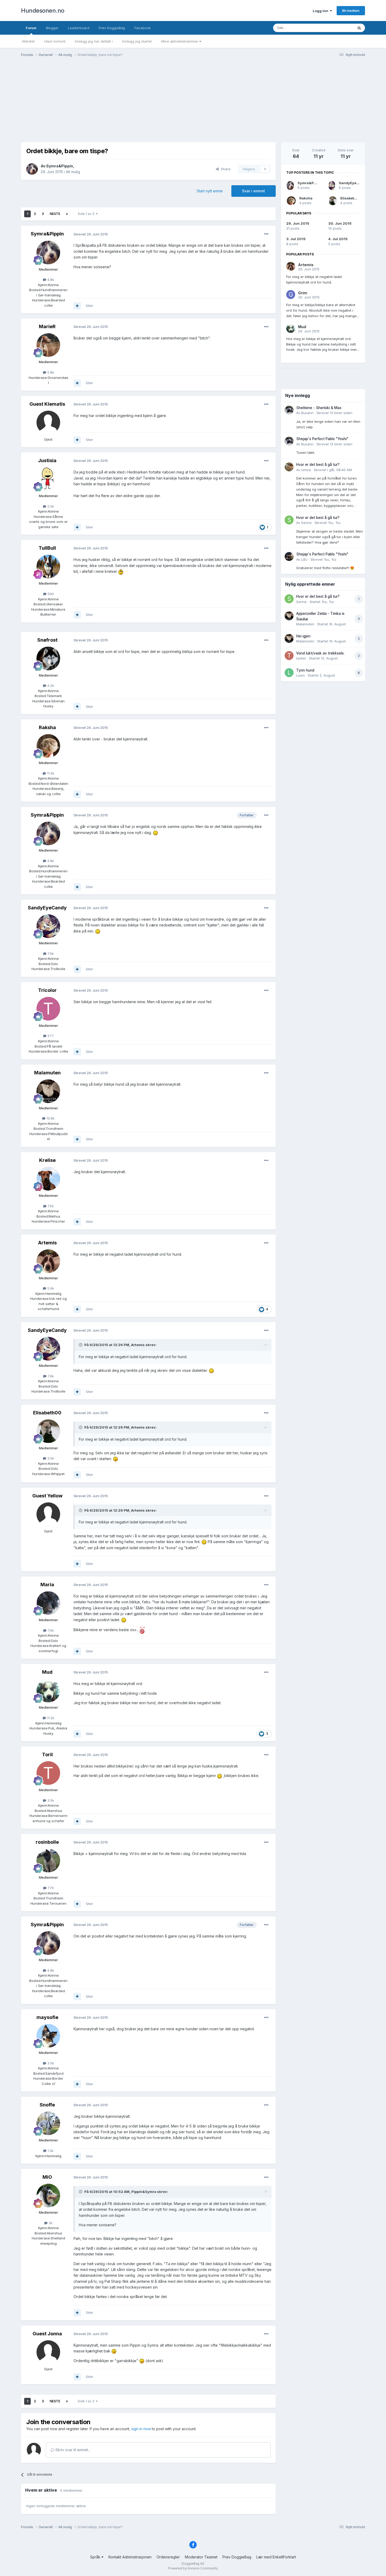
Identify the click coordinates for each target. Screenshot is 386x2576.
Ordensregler (168, 2557)
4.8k (50, 280)
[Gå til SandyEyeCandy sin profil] (48, 926)
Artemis (47, 1243)
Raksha (47, 727)
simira (306, 470)
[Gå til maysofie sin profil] (48, 2036)
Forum (31, 28)
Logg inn (321, 11)
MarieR (47, 326)
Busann (307, 413)
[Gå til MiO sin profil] (48, 2196)
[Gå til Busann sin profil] (289, 410)
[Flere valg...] (266, 234)
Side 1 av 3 (87, 214)
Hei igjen (303, 636)
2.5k (50, 506)
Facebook (143, 28)
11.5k (50, 773)
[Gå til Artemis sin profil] (48, 1261)
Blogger (52, 28)
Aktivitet (28, 41)
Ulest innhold (55, 41)
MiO (47, 2177)
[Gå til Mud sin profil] (48, 1691)
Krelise (47, 1160)
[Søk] (359, 28)
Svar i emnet (254, 191)
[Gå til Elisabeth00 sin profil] (48, 1431)
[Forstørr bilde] (121, 571)
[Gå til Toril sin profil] (48, 1773)
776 (50, 1888)
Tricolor (47, 990)
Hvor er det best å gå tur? (318, 465)
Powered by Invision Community (193, 2568)
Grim (303, 293)
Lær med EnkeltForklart (276, 2557)
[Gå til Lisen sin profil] (289, 673)
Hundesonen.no (43, 11)
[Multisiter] (77, 306)
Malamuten (47, 1073)
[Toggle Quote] (81, 1345)
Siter (90, 306)
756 (50, 1206)
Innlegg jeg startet (137, 41)
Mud (47, 1672)
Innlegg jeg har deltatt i (94, 41)
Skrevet (334, 413)
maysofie (47, 2017)
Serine (306, 523)
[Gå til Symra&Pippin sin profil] (32, 169)
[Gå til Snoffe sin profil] (48, 2123)
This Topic (338, 28)
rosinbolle (47, 1842)
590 (50, 594)
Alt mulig (73, 172)
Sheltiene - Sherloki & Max (319, 408)
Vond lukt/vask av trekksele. (320, 653)
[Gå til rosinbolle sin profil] (48, 1861)
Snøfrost (47, 640)
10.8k (50, 1118)
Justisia (47, 460)
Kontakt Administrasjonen (130, 2557)
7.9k (50, 954)
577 (50, 1036)
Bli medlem (351, 11)
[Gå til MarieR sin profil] (48, 345)
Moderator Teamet (201, 2557)
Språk (96, 2557)
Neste (55, 214)
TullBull (47, 548)
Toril (47, 1755)
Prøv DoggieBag (112, 28)
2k (50, 2223)
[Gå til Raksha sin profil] (48, 746)
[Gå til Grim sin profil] (291, 295)
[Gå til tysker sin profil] (289, 656)
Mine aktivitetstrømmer (180, 41)
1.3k (50, 2151)
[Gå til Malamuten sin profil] (48, 1091)
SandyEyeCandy (47, 908)
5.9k (50, 1288)
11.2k (50, 1718)
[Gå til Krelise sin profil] (48, 1179)
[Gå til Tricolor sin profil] (48, 1009)
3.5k (50, 1458)
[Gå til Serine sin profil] (289, 520)
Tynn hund (305, 670)
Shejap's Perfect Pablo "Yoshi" (322, 439)
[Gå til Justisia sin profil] (48, 479)
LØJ (304, 559)
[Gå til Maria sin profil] (48, 1603)
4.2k (50, 686)
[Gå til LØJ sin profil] (289, 557)
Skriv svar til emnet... (72, 2450)
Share (225, 169)
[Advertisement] (193, 102)
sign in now (141, 2429)
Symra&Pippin (60, 166)
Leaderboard (79, 28)
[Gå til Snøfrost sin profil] (48, 658)
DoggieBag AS (193, 2564)
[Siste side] (67, 214)
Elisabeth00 (47, 1413)
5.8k (50, 372)
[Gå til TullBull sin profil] (48, 566)
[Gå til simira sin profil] (289, 467)
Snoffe (47, 2105)
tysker (301, 658)
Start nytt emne (210, 191)
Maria (47, 1585)
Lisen (301, 675)
